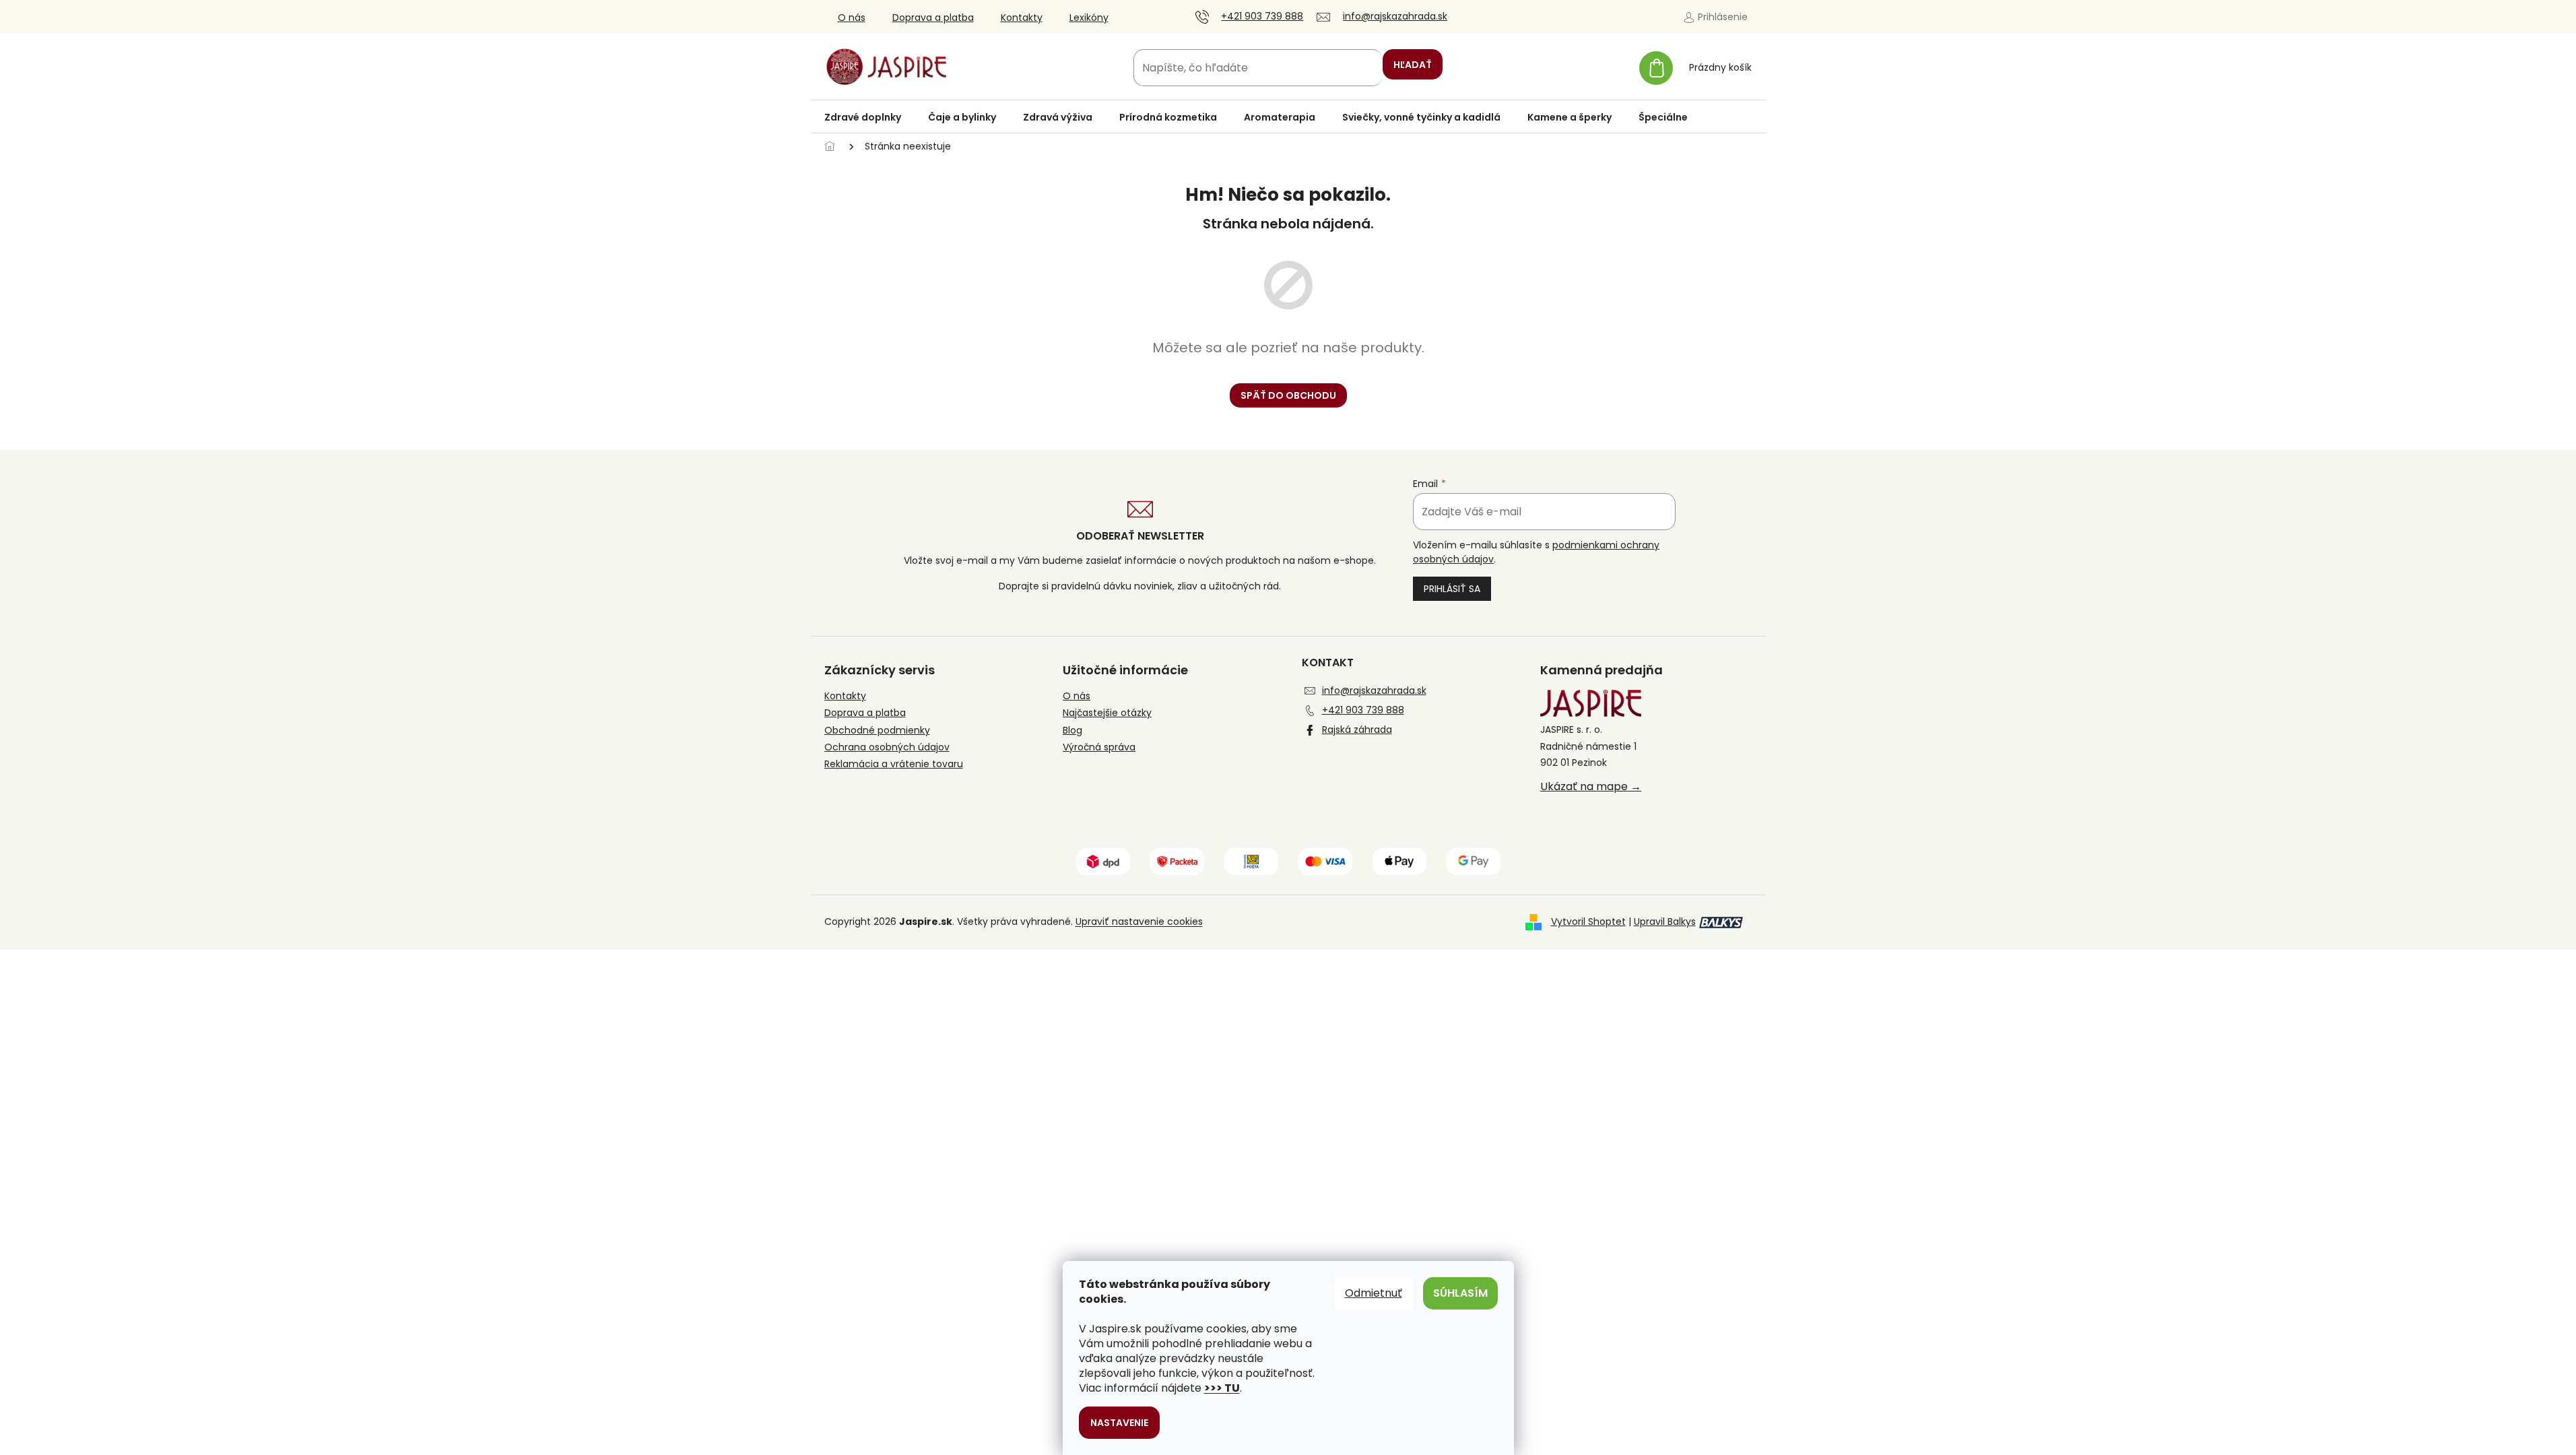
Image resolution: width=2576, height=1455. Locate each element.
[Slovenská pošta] (1251, 861)
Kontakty (1022, 18)
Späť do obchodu (1288, 395)
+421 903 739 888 (1363, 710)
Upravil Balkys (1665, 922)
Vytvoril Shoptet (1588, 922)
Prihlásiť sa (1452, 589)
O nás (852, 18)
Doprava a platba (933, 18)
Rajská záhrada (1357, 730)
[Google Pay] (1474, 861)
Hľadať (1413, 65)
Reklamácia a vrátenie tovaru (894, 764)
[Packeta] (1177, 861)
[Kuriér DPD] (1103, 861)
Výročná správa (1099, 747)
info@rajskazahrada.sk (1374, 690)
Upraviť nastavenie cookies (1139, 922)
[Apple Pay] (1399, 861)
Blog (1072, 731)
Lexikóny (1089, 18)
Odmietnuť (1374, 1293)
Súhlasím (1460, 1293)
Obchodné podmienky (877, 731)
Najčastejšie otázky (1107, 713)
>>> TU (1222, 1388)
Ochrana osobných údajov (887, 747)
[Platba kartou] (1325, 861)
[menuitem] (863, 117)
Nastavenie (1119, 1423)
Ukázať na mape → (1591, 787)
